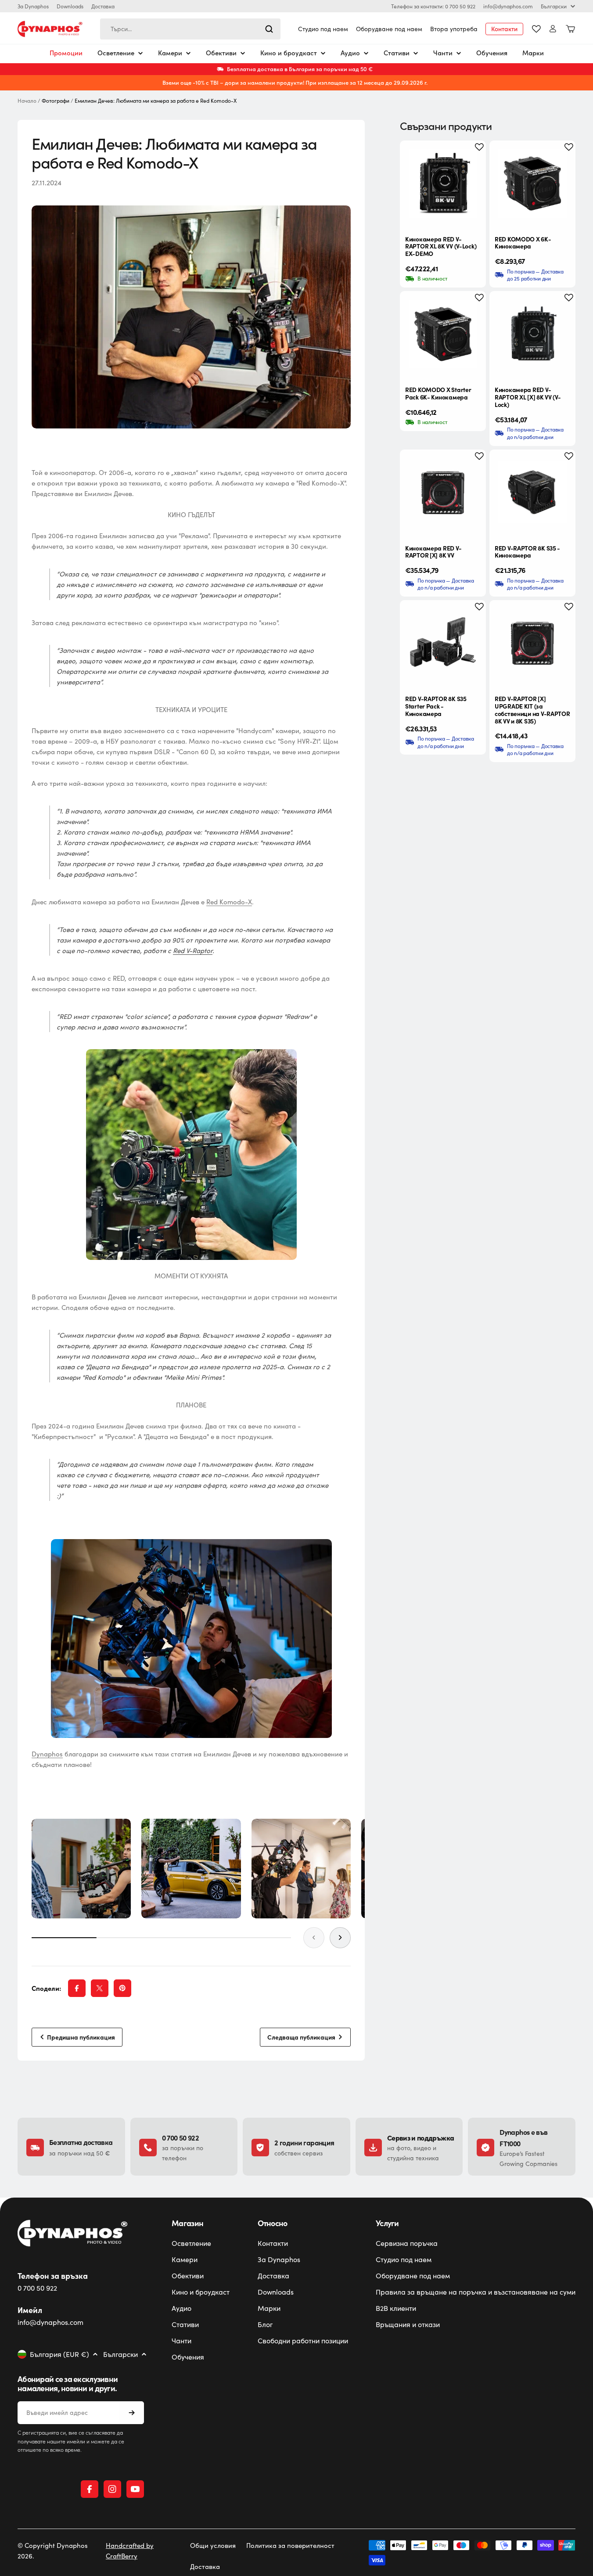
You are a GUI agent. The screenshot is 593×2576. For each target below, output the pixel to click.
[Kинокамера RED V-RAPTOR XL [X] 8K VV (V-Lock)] (532, 334)
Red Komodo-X (229, 902)
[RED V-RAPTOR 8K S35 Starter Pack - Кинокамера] (443, 643)
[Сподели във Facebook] (77, 1988)
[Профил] (553, 29)
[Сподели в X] (100, 1988)
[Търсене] (269, 29)
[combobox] (190, 29)
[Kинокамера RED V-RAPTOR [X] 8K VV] (443, 493)
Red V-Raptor (193, 950)
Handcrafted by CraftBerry (130, 2551)
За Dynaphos (33, 6)
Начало (27, 101)
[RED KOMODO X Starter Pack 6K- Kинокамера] (443, 334)
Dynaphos (47, 1754)
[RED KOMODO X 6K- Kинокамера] (532, 183)
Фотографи (56, 101)
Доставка (103, 6)
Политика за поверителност (290, 2545)
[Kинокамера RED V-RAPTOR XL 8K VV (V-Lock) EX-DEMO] (443, 183)
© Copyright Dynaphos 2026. (53, 2551)
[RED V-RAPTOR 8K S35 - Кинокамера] (532, 493)
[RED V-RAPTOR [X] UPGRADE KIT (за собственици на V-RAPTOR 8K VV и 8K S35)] (532, 643)
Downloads (70, 6)
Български (554, 6)
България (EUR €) (59, 2354)
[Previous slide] (314, 1938)
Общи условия (213, 2545)
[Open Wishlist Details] (536, 29)
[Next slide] (340, 1938)
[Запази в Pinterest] (122, 1988)
